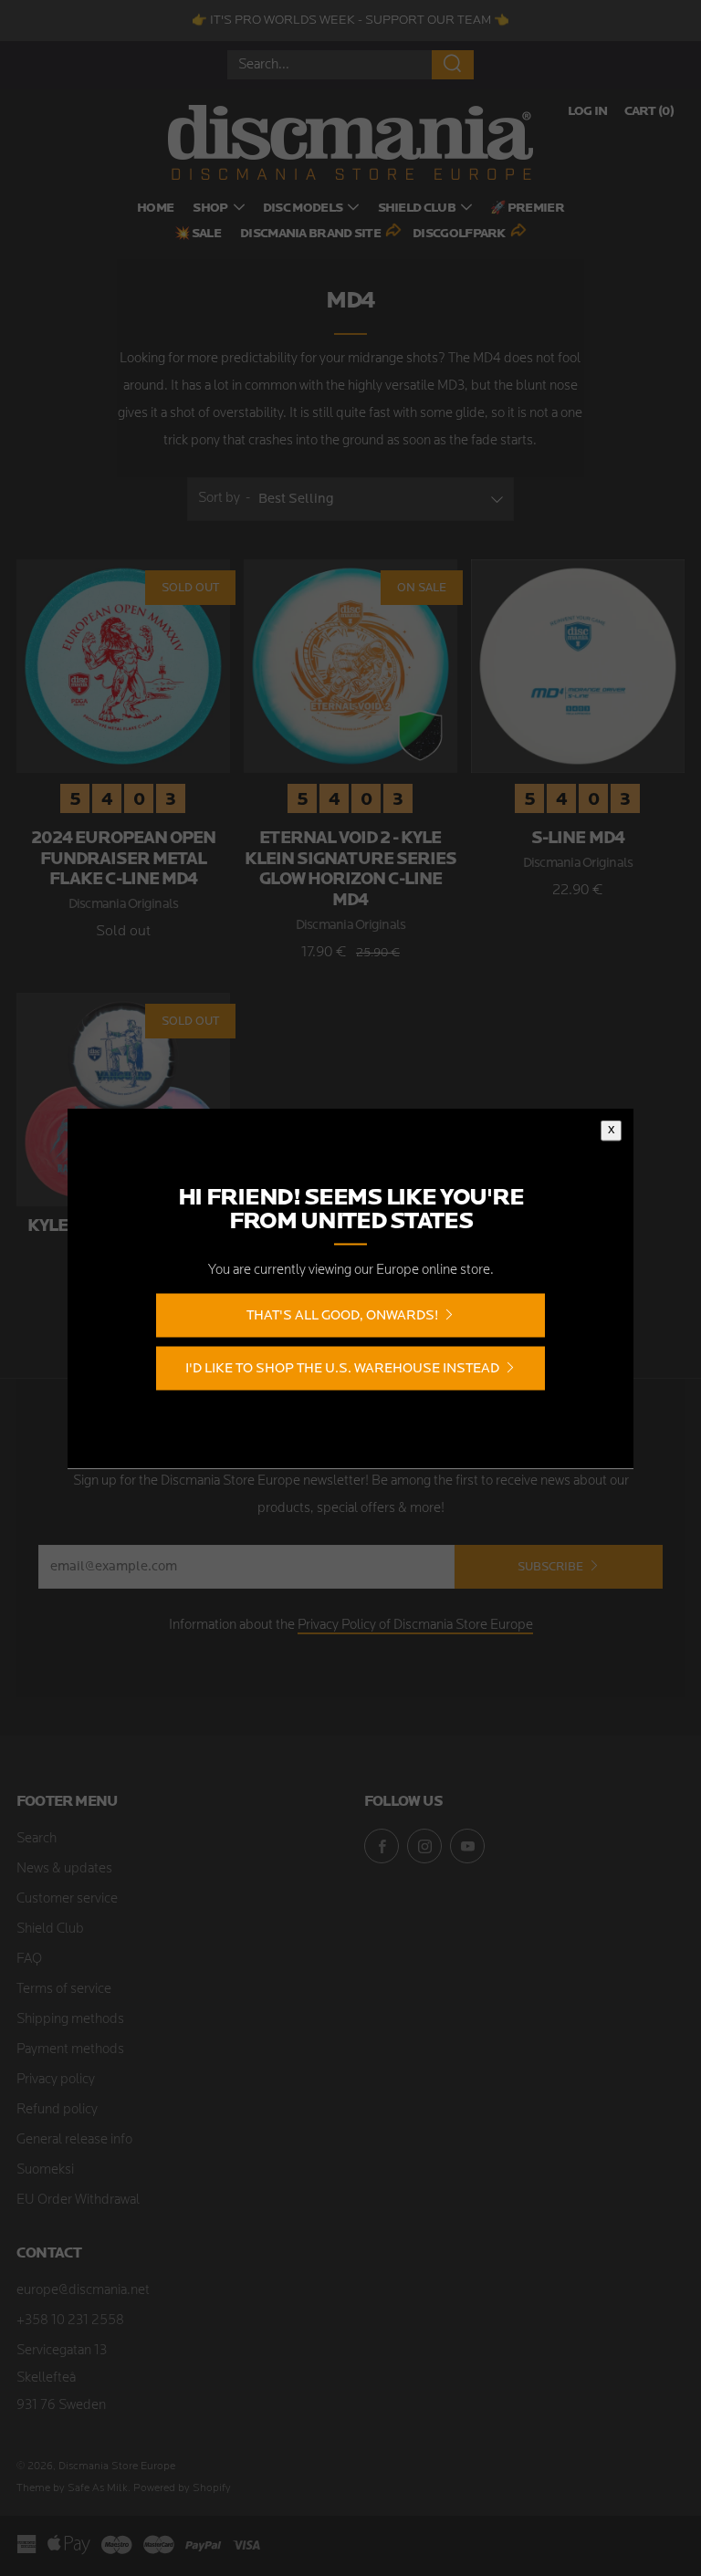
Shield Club (417, 209)
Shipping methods (70, 2020)
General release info (74, 2140)
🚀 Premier (527, 209)
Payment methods (70, 2050)
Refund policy (57, 2110)
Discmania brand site (310, 234)
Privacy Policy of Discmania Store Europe (415, 1626)
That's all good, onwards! (342, 1314)
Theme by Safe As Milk (72, 2488)
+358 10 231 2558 (70, 2321)
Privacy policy (56, 2080)
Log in (588, 112)
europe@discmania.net (83, 2291)
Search (37, 1839)
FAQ (29, 1960)
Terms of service (64, 1990)
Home (155, 209)
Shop (210, 209)
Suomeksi (45, 2170)
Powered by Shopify (182, 2488)
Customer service (67, 1899)
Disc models (303, 209)
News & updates (64, 1869)
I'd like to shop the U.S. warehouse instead (342, 1367)
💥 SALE (198, 234)
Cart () (649, 112)
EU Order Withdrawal (78, 2201)
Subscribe (550, 1566)
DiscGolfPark (459, 234)
